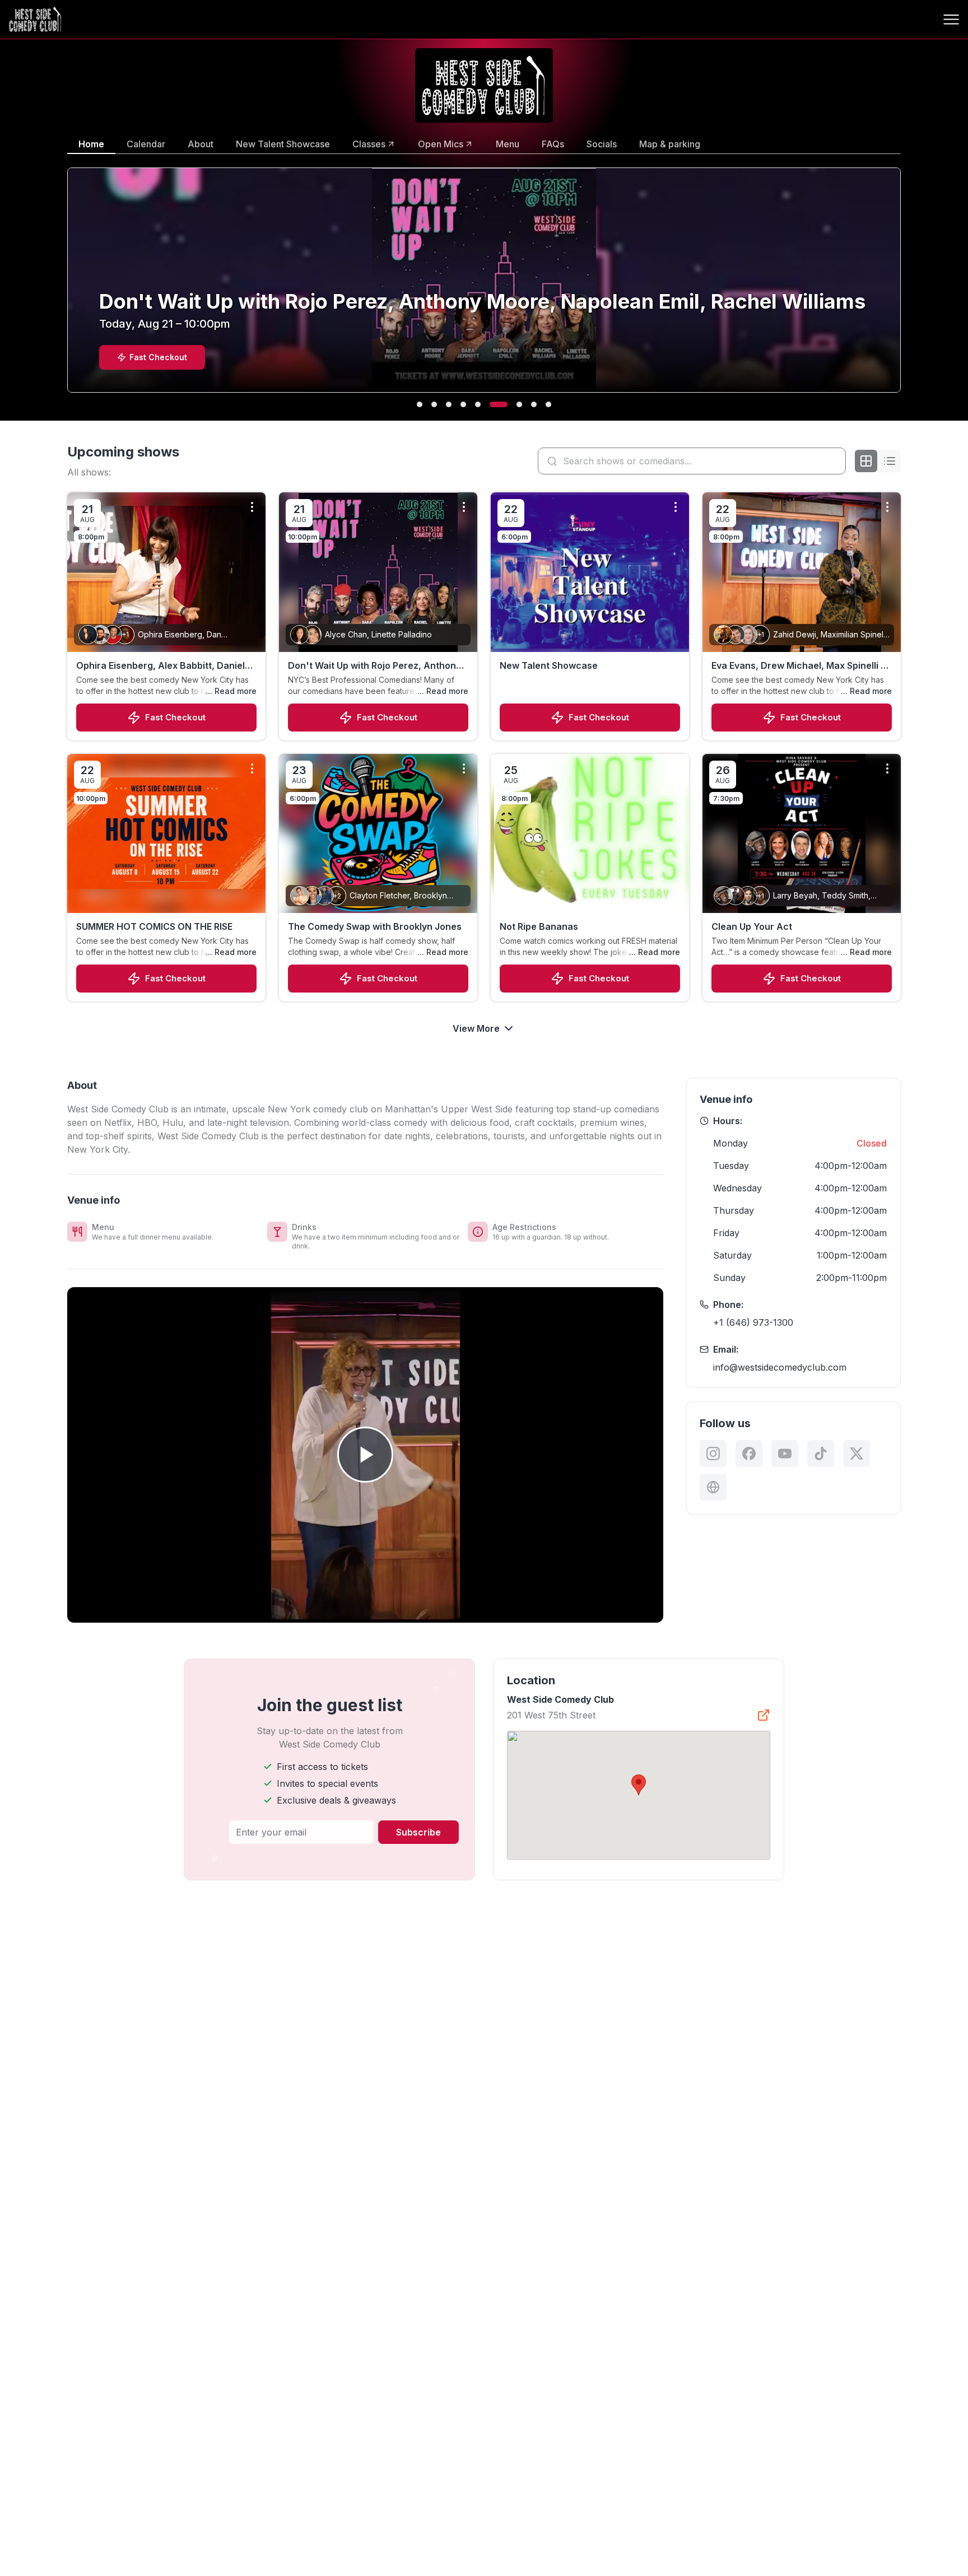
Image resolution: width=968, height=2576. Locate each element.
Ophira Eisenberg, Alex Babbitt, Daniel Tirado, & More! (160, 666)
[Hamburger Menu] (951, 20)
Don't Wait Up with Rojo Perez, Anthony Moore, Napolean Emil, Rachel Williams (374, 666)
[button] (639, 1785)
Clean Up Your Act (752, 926)
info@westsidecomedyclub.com (780, 1367)
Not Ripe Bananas (539, 926)
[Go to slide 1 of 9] (420, 404)
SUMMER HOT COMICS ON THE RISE (154, 926)
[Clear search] (835, 461)
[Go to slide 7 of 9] (513, 404)
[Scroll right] (903, 287)
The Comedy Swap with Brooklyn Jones (375, 926)
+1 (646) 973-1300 (753, 1322)
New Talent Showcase (549, 665)
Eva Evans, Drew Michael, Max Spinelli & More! (799, 666)
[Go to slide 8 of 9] (534, 404)
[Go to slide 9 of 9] (548, 404)
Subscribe (418, 1832)
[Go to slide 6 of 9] (492, 404)
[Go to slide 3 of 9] (449, 404)
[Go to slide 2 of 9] (434, 404)
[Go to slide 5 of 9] (478, 404)
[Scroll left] (65, 287)
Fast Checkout (175, 717)
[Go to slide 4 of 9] (463, 404)
